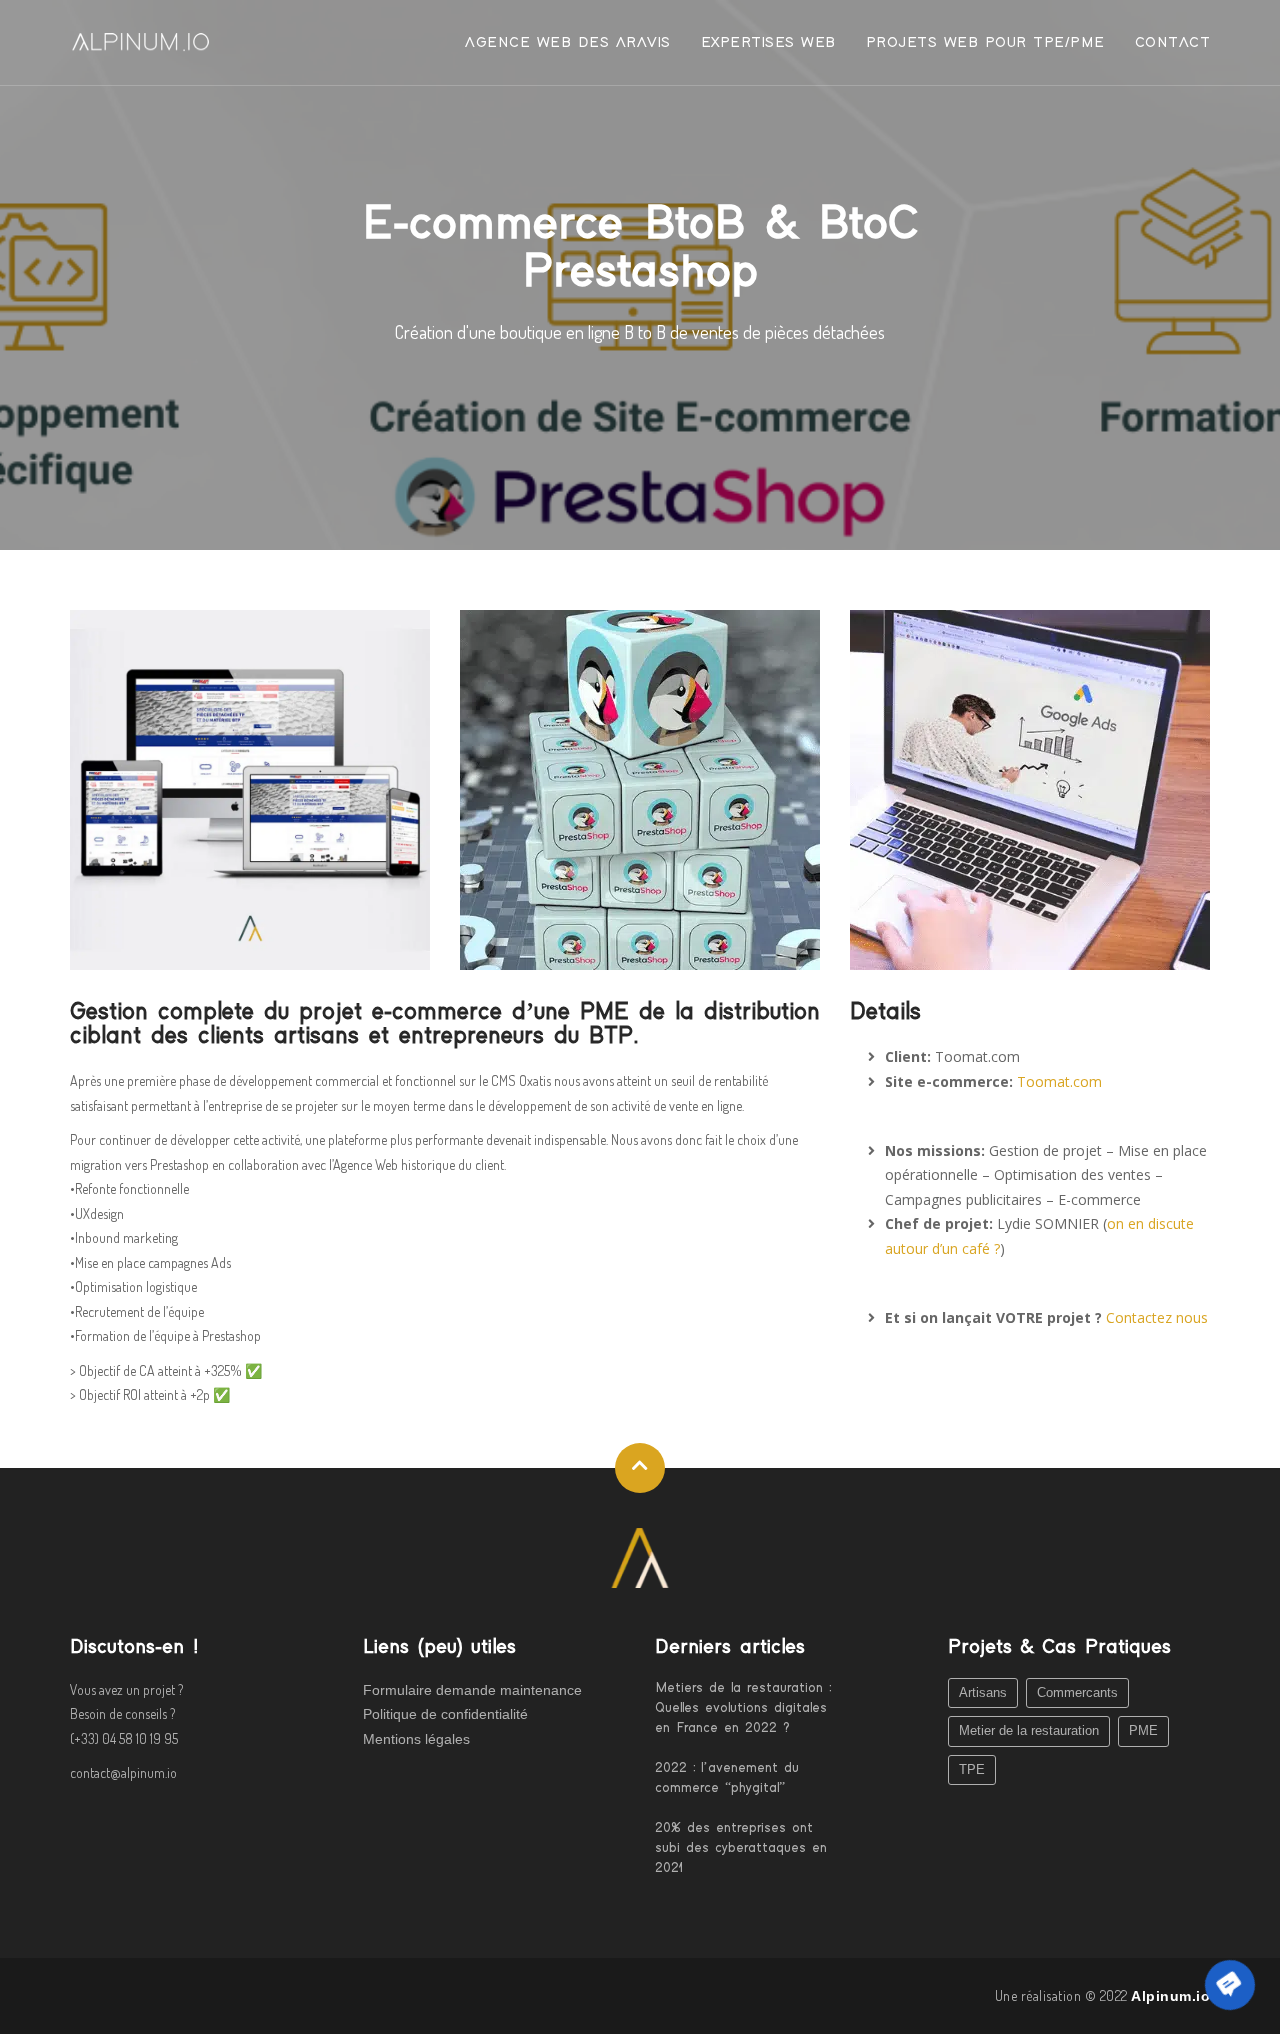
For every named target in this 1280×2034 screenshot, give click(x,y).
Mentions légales (416, 1739)
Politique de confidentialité (445, 1714)
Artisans (983, 1692)
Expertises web (768, 42)
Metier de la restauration (1029, 1730)
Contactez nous (1157, 1317)
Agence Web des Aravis (568, 42)
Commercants (1077, 1692)
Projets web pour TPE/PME (985, 42)
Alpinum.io (1170, 1996)
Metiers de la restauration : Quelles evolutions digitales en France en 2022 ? (743, 1708)
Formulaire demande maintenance (472, 1690)
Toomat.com (1059, 1081)
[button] (1230, 1985)
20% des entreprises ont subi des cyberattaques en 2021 (741, 1848)
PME (1143, 1730)
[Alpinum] (640, 1555)
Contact (1173, 42)
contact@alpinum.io (123, 1772)
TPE (972, 1769)
